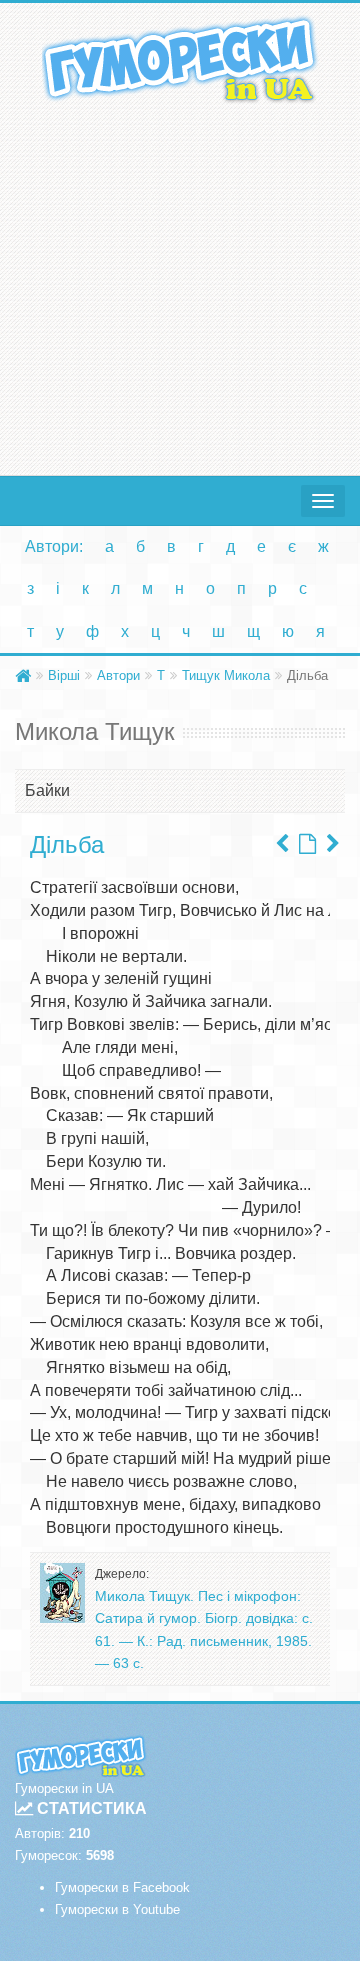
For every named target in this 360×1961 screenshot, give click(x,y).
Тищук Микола (226, 675)
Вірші (64, 675)
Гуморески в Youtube (117, 1909)
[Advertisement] (180, 285)
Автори (118, 675)
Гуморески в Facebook (122, 1887)
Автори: (54, 546)
